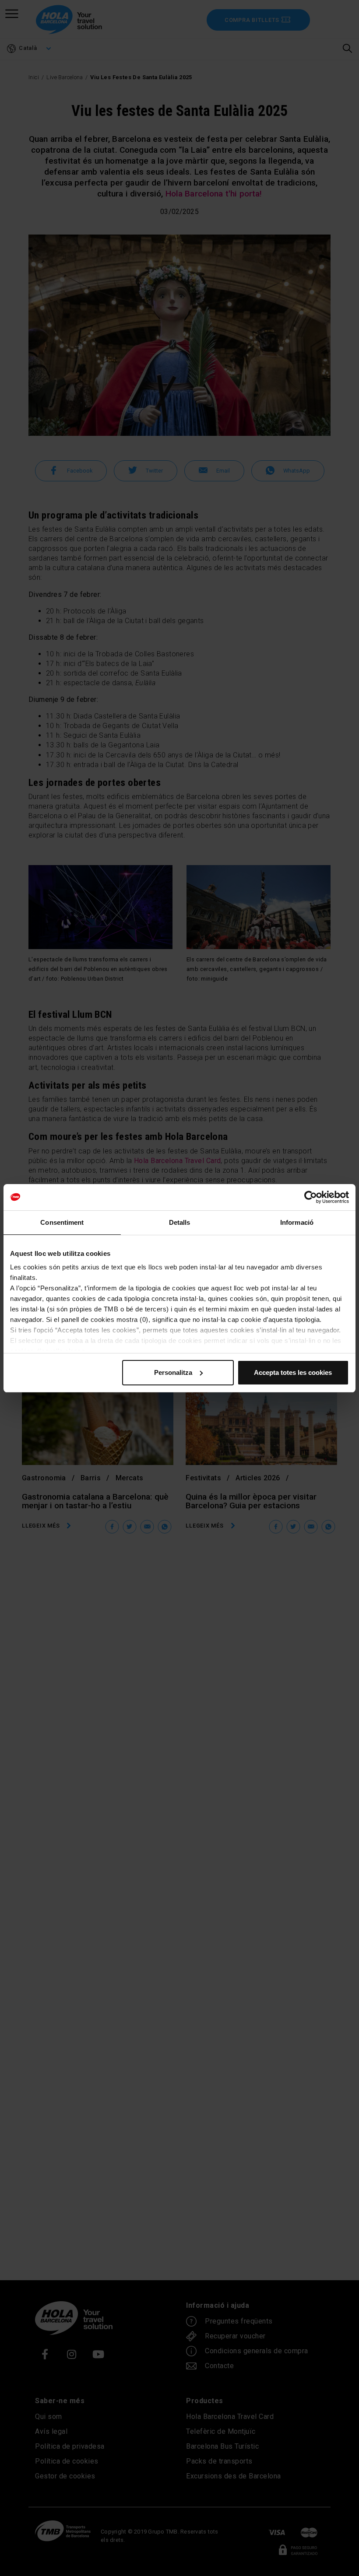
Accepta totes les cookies (293, 1372)
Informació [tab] (297, 1222)
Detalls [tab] (180, 1222)
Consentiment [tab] (62, 1222)
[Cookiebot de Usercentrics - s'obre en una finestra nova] (311, 1197)
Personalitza (173, 1372)
